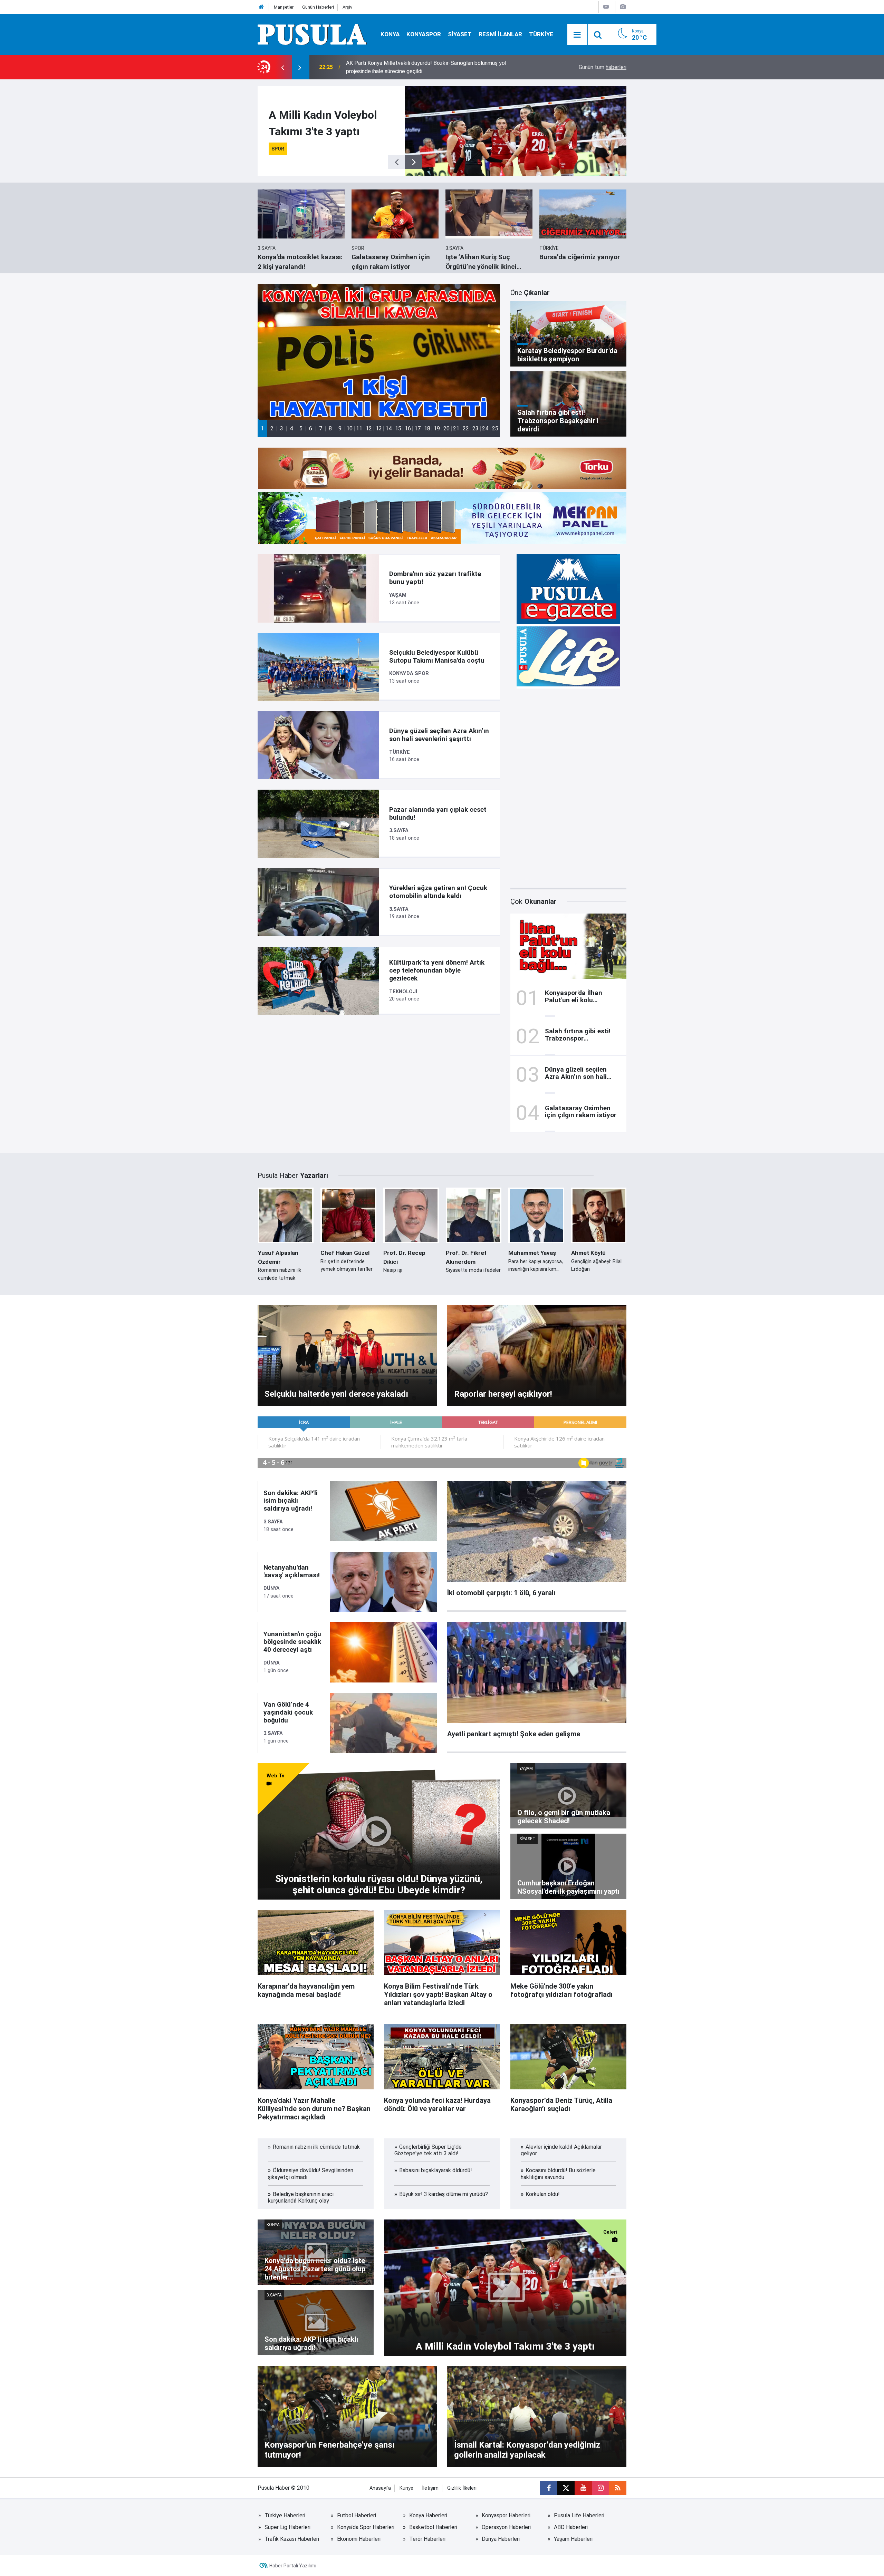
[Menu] (577, 35)
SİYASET (460, 34)
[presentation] (282, 67)
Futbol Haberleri (357, 2515)
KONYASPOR (424, 34)
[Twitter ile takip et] (566, 2488)
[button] (262, 428)
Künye (406, 2488)
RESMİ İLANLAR (500, 34)
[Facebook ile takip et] (549, 2488)
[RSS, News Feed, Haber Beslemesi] (618, 2488)
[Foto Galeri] (623, 7)
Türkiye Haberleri (285, 2515)
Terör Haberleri (427, 2539)
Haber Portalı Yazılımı (293, 2566)
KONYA (390, 34)
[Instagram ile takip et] (600, 2488)
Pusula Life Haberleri (579, 2515)
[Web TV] (606, 7)
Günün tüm (603, 67)
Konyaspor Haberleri (506, 2515)
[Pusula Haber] (312, 34)
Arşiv (347, 7)
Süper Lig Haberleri (287, 2527)
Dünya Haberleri (501, 2539)
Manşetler (284, 7)
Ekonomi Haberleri (359, 2539)
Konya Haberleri (428, 2515)
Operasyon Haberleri (506, 2527)
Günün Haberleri (318, 7)
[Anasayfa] (261, 7)
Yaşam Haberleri (573, 2539)
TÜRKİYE (541, 34)
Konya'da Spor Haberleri (366, 2527)
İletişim (430, 2488)
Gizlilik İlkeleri (462, 2488)
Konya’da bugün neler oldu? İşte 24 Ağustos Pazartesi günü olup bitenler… (435, 67)
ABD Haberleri (571, 2527)
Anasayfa (380, 2488)
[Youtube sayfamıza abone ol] (583, 2488)
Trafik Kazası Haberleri (292, 2539)
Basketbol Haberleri (433, 2527)
